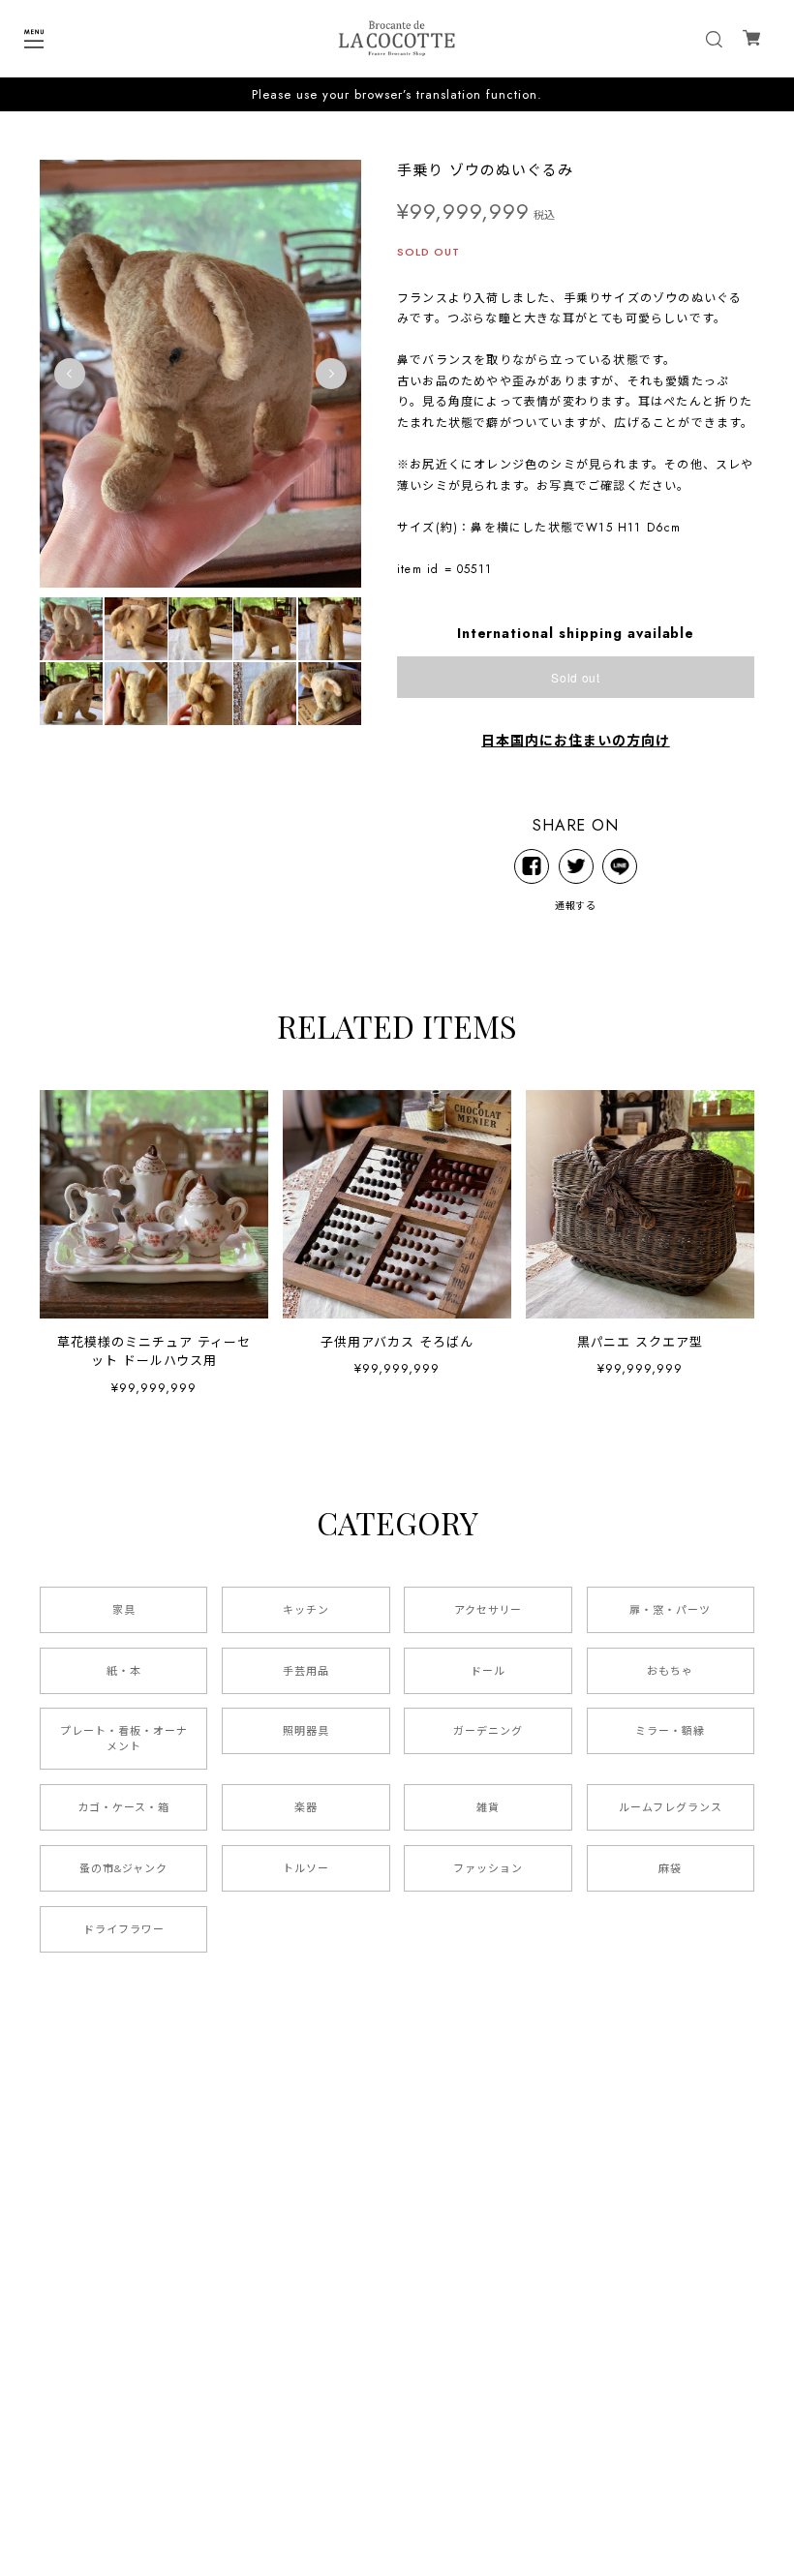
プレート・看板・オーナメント (124, 1739)
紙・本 (124, 1671)
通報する (576, 906)
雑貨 (488, 1807)
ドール (488, 1671)
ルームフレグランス (671, 1807)
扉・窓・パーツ (670, 1610)
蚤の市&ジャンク (123, 1868)
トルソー (306, 1868)
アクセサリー (489, 1610)
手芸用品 (306, 1671)
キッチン (306, 1610)
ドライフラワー (124, 1929)
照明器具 (306, 1731)
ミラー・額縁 (670, 1731)
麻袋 (670, 1868)
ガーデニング (488, 1731)
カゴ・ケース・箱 (123, 1807)
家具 (124, 1610)
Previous (70, 374)
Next (331, 374)
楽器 (306, 1807)
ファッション (488, 1868)
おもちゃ (670, 1671)
